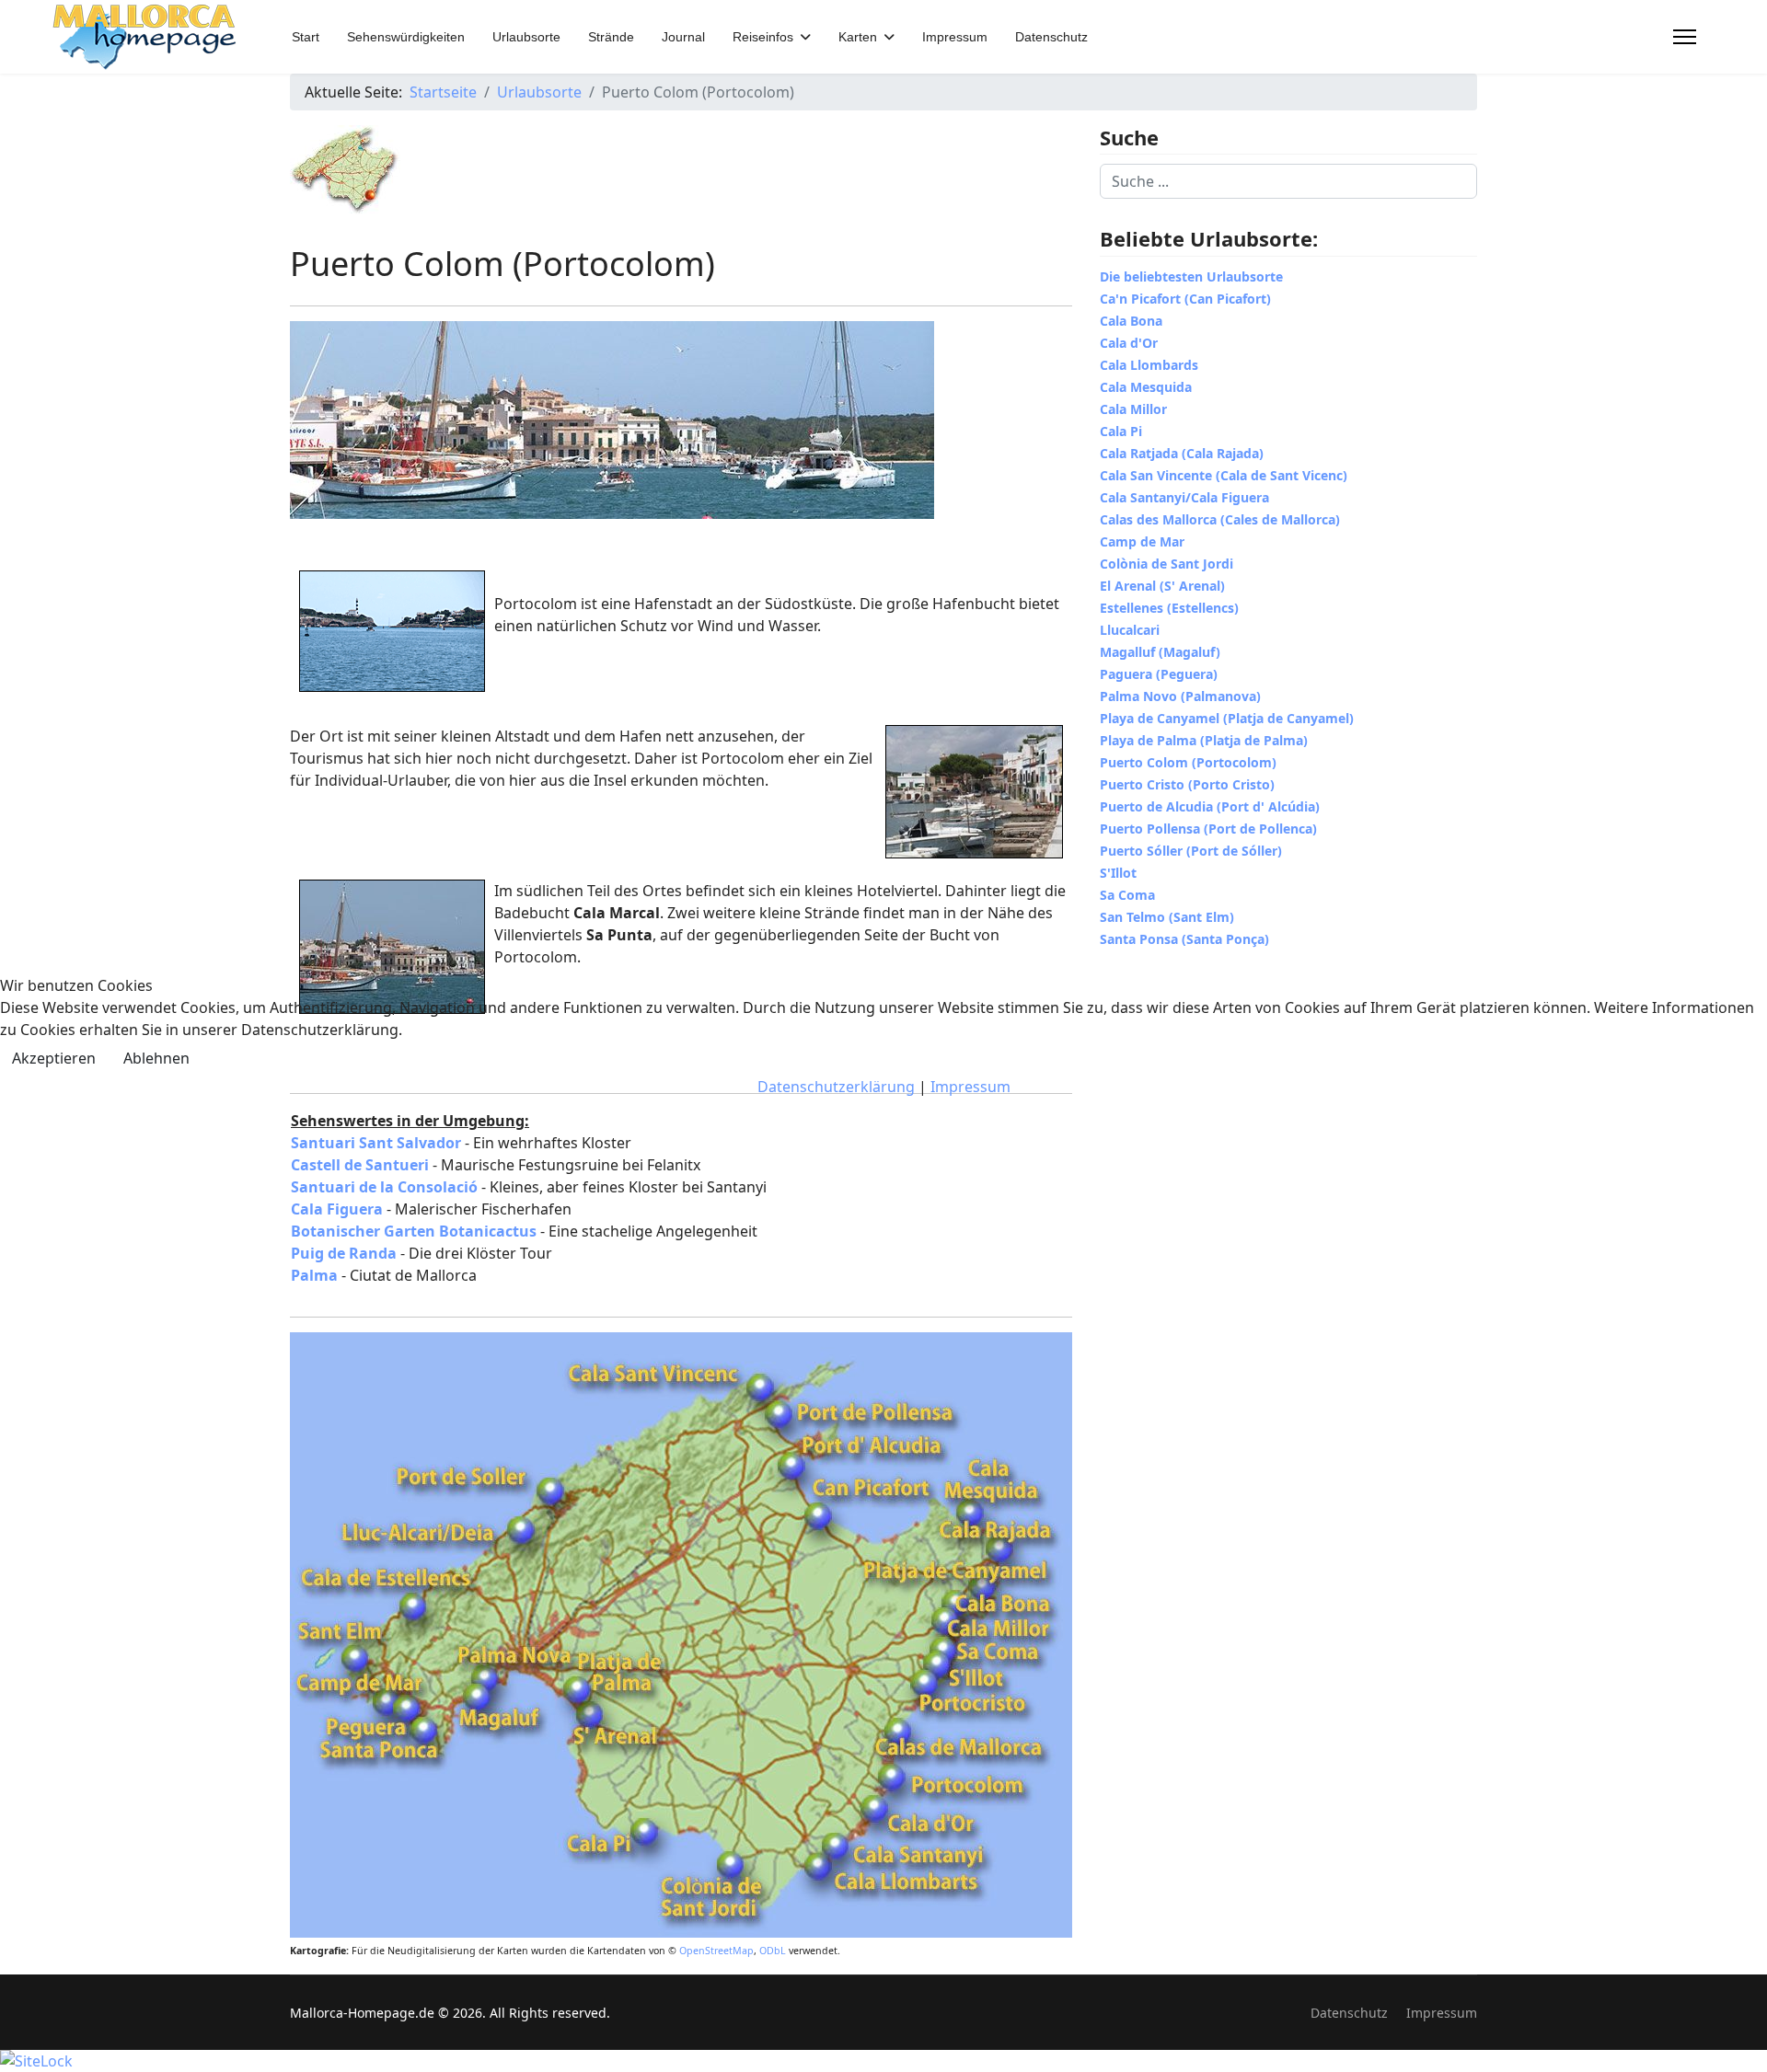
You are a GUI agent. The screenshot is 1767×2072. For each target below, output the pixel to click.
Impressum (970, 1087)
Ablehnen (156, 1058)
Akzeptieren (54, 1058)
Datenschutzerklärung (836, 1087)
